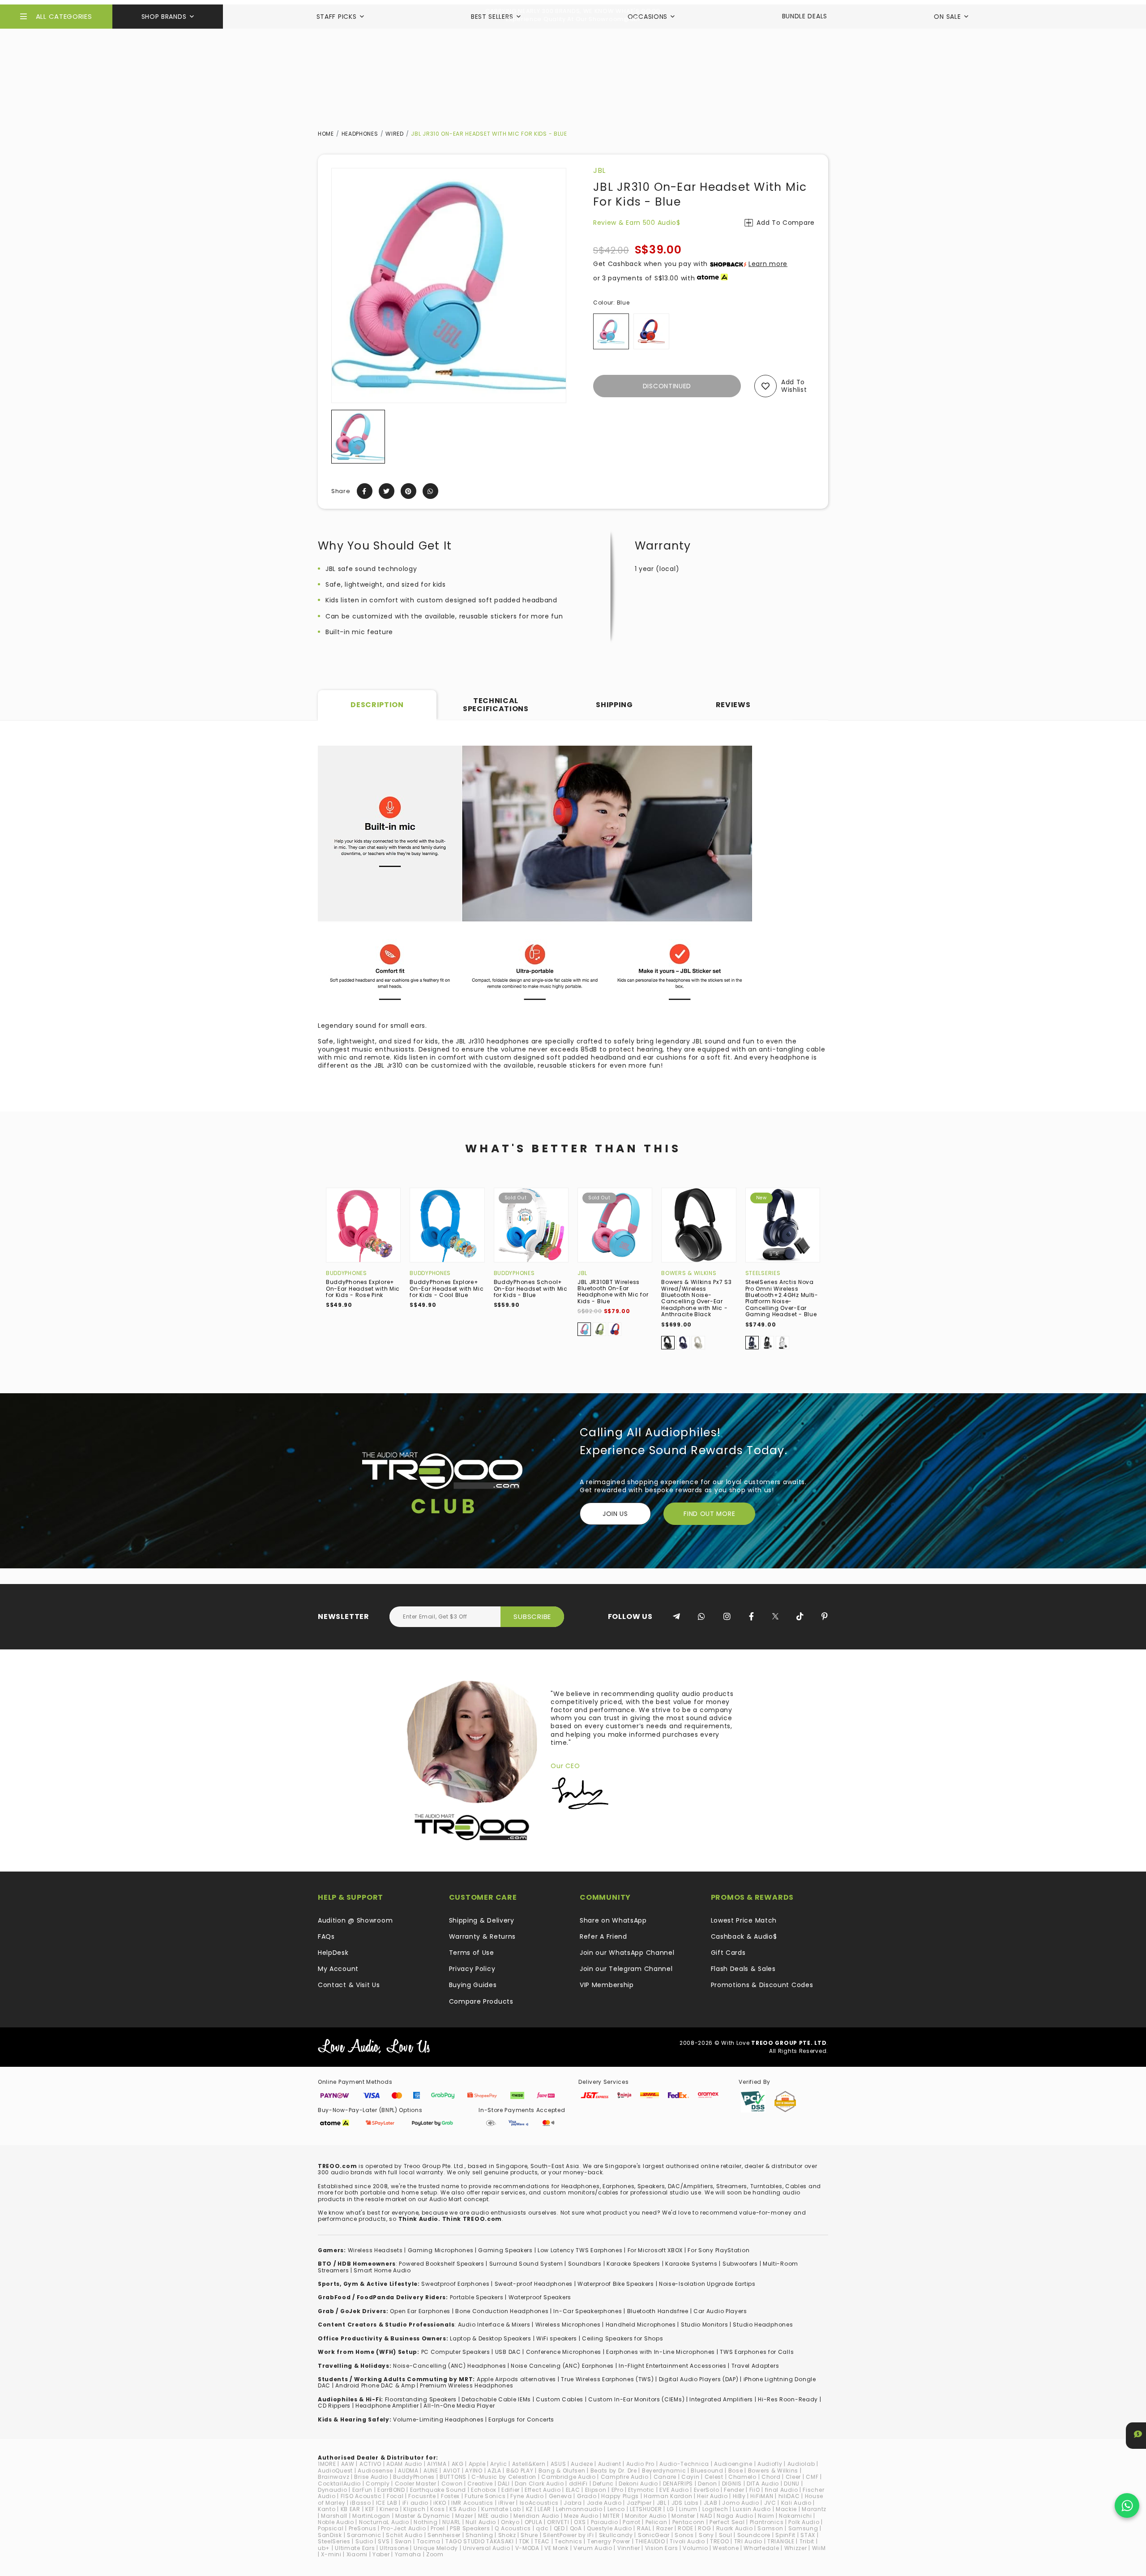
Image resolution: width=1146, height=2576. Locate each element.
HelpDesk (333, 1953)
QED (559, 2528)
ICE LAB (387, 2503)
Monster (683, 2516)
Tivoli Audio (687, 2541)
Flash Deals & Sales (743, 1969)
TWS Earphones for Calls (757, 2352)
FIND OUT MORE (709, 1514)
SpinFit (785, 2535)
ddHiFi (578, 2484)
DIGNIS (732, 2484)
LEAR (544, 2509)
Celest (714, 2477)
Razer (665, 2528)
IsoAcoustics (539, 2503)
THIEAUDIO (650, 2541)
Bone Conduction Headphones (502, 2311)
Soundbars (585, 2264)
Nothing (425, 2522)
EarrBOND (391, 2490)
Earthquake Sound (438, 2490)
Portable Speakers (477, 2297)
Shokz (507, 2535)
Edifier (511, 2490)
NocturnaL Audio (384, 2522)
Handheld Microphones (641, 2325)
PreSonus (363, 2528)
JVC (770, 2503)
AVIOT (452, 2471)
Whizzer (796, 2548)
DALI (504, 2484)
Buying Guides (473, 1985)
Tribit (807, 2541)
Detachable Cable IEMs (496, 2399)
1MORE (327, 2464)
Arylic (498, 2464)
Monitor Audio (646, 2516)
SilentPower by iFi (569, 2535)
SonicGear (654, 2535)
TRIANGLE (781, 2541)
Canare (665, 2477)
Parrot (631, 2522)
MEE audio (493, 2516)
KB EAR (351, 2509)
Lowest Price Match (744, 1920)
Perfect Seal (727, 2522)
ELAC (573, 2490)
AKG (458, 2464)
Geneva (560, 2496)
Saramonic (364, 2535)
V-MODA (527, 2548)
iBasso (360, 2503)
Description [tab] (377, 705)
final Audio (782, 2490)
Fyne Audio (527, 2496)
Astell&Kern (529, 2464)
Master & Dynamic (423, 2516)
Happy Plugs (620, 2496)
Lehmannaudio (579, 2509)
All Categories (64, 16)
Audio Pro (640, 2464)
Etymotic (641, 2490)
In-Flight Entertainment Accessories (673, 2366)
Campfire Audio (625, 2477)
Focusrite (422, 2496)
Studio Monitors (705, 2325)
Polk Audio (804, 2522)
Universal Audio (487, 2548)
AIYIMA (437, 2464)
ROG (704, 2528)
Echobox (484, 2490)
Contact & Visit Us (349, 1985)
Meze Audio (581, 2516)
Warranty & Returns (483, 1936)
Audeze (582, 2464)
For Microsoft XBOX (655, 2250)
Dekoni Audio (638, 2484)
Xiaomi (357, 2554)
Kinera (389, 2509)
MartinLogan (371, 2516)
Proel (438, 2528)
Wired (395, 134)
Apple (477, 2464)
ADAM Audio (404, 2464)
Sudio (364, 2541)
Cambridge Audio (569, 2477)
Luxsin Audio (752, 2509)
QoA (576, 2528)
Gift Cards (728, 1953)
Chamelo (742, 2477)
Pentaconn (688, 2522)
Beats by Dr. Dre (614, 2471)
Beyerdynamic (664, 2471)
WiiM (819, 2548)
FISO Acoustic (361, 2496)
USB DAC (508, 2352)
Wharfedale (761, 2548)
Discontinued (667, 386)
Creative (480, 2484)
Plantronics (767, 2522)
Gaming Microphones (441, 2250)
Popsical (331, 2528)
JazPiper (639, 2503)
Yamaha (408, 2554)
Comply (378, 2484)
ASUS (558, 2464)
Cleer (793, 2477)
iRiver (506, 2503)
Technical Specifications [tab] (496, 705)
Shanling (479, 2535)
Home (326, 134)
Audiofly (770, 2464)
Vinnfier (629, 2548)
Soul (726, 2535)
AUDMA (408, 2471)
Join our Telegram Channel (626, 1969)
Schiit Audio (404, 2535)
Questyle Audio (609, 2528)
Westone (726, 2548)
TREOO (720, 2541)
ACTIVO (370, 2464)
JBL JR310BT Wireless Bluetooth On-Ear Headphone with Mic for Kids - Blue (613, 1292)
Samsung (803, 2528)
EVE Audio (674, 2490)
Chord (771, 2477)
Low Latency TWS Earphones (580, 2250)
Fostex (450, 2496)
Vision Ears (662, 2548)
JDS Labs (685, 2503)
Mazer (464, 2516)
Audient (610, 2464)
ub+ (324, 2548)
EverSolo (707, 2490)
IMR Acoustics (472, 2503)
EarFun (362, 2490)
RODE (685, 2528)
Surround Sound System (526, 2264)
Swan (403, 2541)
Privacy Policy (472, 1969)
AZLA (494, 2471)
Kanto (327, 2509)
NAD (706, 2516)
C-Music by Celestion (504, 2477)
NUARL (451, 2522)
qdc (542, 2528)
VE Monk (556, 2548)
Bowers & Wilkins (689, 1273)
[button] (339, 437)
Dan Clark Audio (539, 2484)
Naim (766, 2516)
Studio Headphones (763, 2325)
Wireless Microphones (568, 2325)
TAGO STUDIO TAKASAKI (480, 2541)
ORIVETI (558, 2522)
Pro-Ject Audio (403, 2528)
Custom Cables (560, 2399)
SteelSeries (763, 1273)
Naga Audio (735, 2516)
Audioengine (733, 2464)
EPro (618, 2490)
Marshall (334, 2516)
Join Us (615, 1514)
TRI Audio (748, 2541)
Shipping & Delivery (482, 1920)
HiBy (739, 2496)
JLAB (711, 2503)
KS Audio (463, 2509)
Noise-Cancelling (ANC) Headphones (449, 2366)
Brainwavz (334, 2477)
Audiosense (375, 2471)
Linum (688, 2509)
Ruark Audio (735, 2528)
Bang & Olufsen (562, 2471)
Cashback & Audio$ (744, 1936)
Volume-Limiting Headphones (438, 2419)
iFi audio (415, 2503)
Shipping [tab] (614, 705)
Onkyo (510, 2522)
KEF (370, 2509)
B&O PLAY (520, 2471)
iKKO (440, 2503)
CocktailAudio (339, 2484)
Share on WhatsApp (613, 1920)
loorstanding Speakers (422, 2399)
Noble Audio (336, 2522)
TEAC (542, 2541)
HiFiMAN (762, 2496)
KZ (529, 2509)
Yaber (381, 2554)
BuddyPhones (346, 1273)
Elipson (596, 2490)
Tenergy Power (609, 2541)
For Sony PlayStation (718, 2250)
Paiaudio (605, 2522)
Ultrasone (394, 2548)
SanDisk (330, 2535)
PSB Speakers (470, 2528)
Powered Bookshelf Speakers (441, 2264)
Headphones (360, 134)
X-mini (331, 2554)
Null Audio (481, 2522)
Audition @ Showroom (355, 1920)
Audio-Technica (684, 2464)
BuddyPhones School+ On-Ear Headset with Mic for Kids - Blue (531, 1288)
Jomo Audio (740, 2503)
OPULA (534, 2522)
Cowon (452, 2484)
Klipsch (414, 2509)
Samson (770, 2528)
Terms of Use (472, 1953)
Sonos (684, 2535)
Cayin (691, 2477)
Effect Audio (543, 2490)
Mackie (786, 2509)
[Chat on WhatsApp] (1127, 2505)
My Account (338, 1969)
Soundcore (754, 2535)
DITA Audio (763, 2484)
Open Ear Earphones (420, 2311)
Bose (736, 2471)
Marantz (814, 2509)
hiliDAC (789, 2496)
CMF (812, 2477)
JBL (599, 170)
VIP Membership (607, 1985)
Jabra (573, 2503)
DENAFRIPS (678, 2484)
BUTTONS (453, 2477)
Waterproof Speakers (540, 2297)
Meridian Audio (536, 2516)
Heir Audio (712, 2496)
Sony (706, 2535)
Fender (734, 2490)
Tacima (429, 2541)
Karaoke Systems (691, 2264)
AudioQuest (335, 2471)
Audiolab (801, 2464)
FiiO (755, 2490)
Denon (708, 2484)
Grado (587, 2496)
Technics (569, 2541)
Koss (437, 2509)
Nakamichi (795, 2516)
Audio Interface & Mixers (494, 2325)
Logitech (715, 2509)
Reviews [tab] (733, 705)
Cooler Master (416, 2484)
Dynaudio (333, 2490)
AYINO (474, 2471)
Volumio (695, 2548)
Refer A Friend (603, 1936)
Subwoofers (740, 2264)
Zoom (435, 2554)
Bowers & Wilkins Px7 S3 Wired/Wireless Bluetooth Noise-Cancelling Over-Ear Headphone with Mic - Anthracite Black (696, 1298)
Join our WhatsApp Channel (627, 1953)
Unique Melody (436, 2548)
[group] (358, 437)
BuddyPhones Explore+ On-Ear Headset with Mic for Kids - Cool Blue (447, 1288)
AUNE (431, 2471)
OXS (580, 2522)
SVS (384, 2541)
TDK (524, 2541)
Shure (529, 2535)
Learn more (768, 264)
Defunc (603, 2484)
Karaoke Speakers (633, 2264)
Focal (395, 2496)
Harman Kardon (668, 2496)
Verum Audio (593, 2548)
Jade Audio (604, 2503)
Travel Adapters (755, 2366)
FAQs (326, 1936)
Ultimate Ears (355, 2548)
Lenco (616, 2509)
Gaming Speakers (505, 2250)
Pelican (656, 2522)
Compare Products (481, 2001)
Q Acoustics (513, 2528)
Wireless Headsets (375, 2250)
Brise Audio (371, 2477)
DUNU (792, 2484)
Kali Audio (796, 2503)
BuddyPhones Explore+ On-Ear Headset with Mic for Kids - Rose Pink (363, 1288)
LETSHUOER (646, 2509)
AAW (348, 2464)
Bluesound (707, 2471)
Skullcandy (616, 2535)
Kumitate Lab (501, 2509)
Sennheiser (444, 2535)
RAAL (644, 2528)
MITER (611, 2516)
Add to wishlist (794, 386)
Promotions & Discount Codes (762, 1985)
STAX (808, 2535)
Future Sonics (485, 2496)
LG (671, 2509)
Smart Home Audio (382, 2270)
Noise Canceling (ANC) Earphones (562, 2366)
